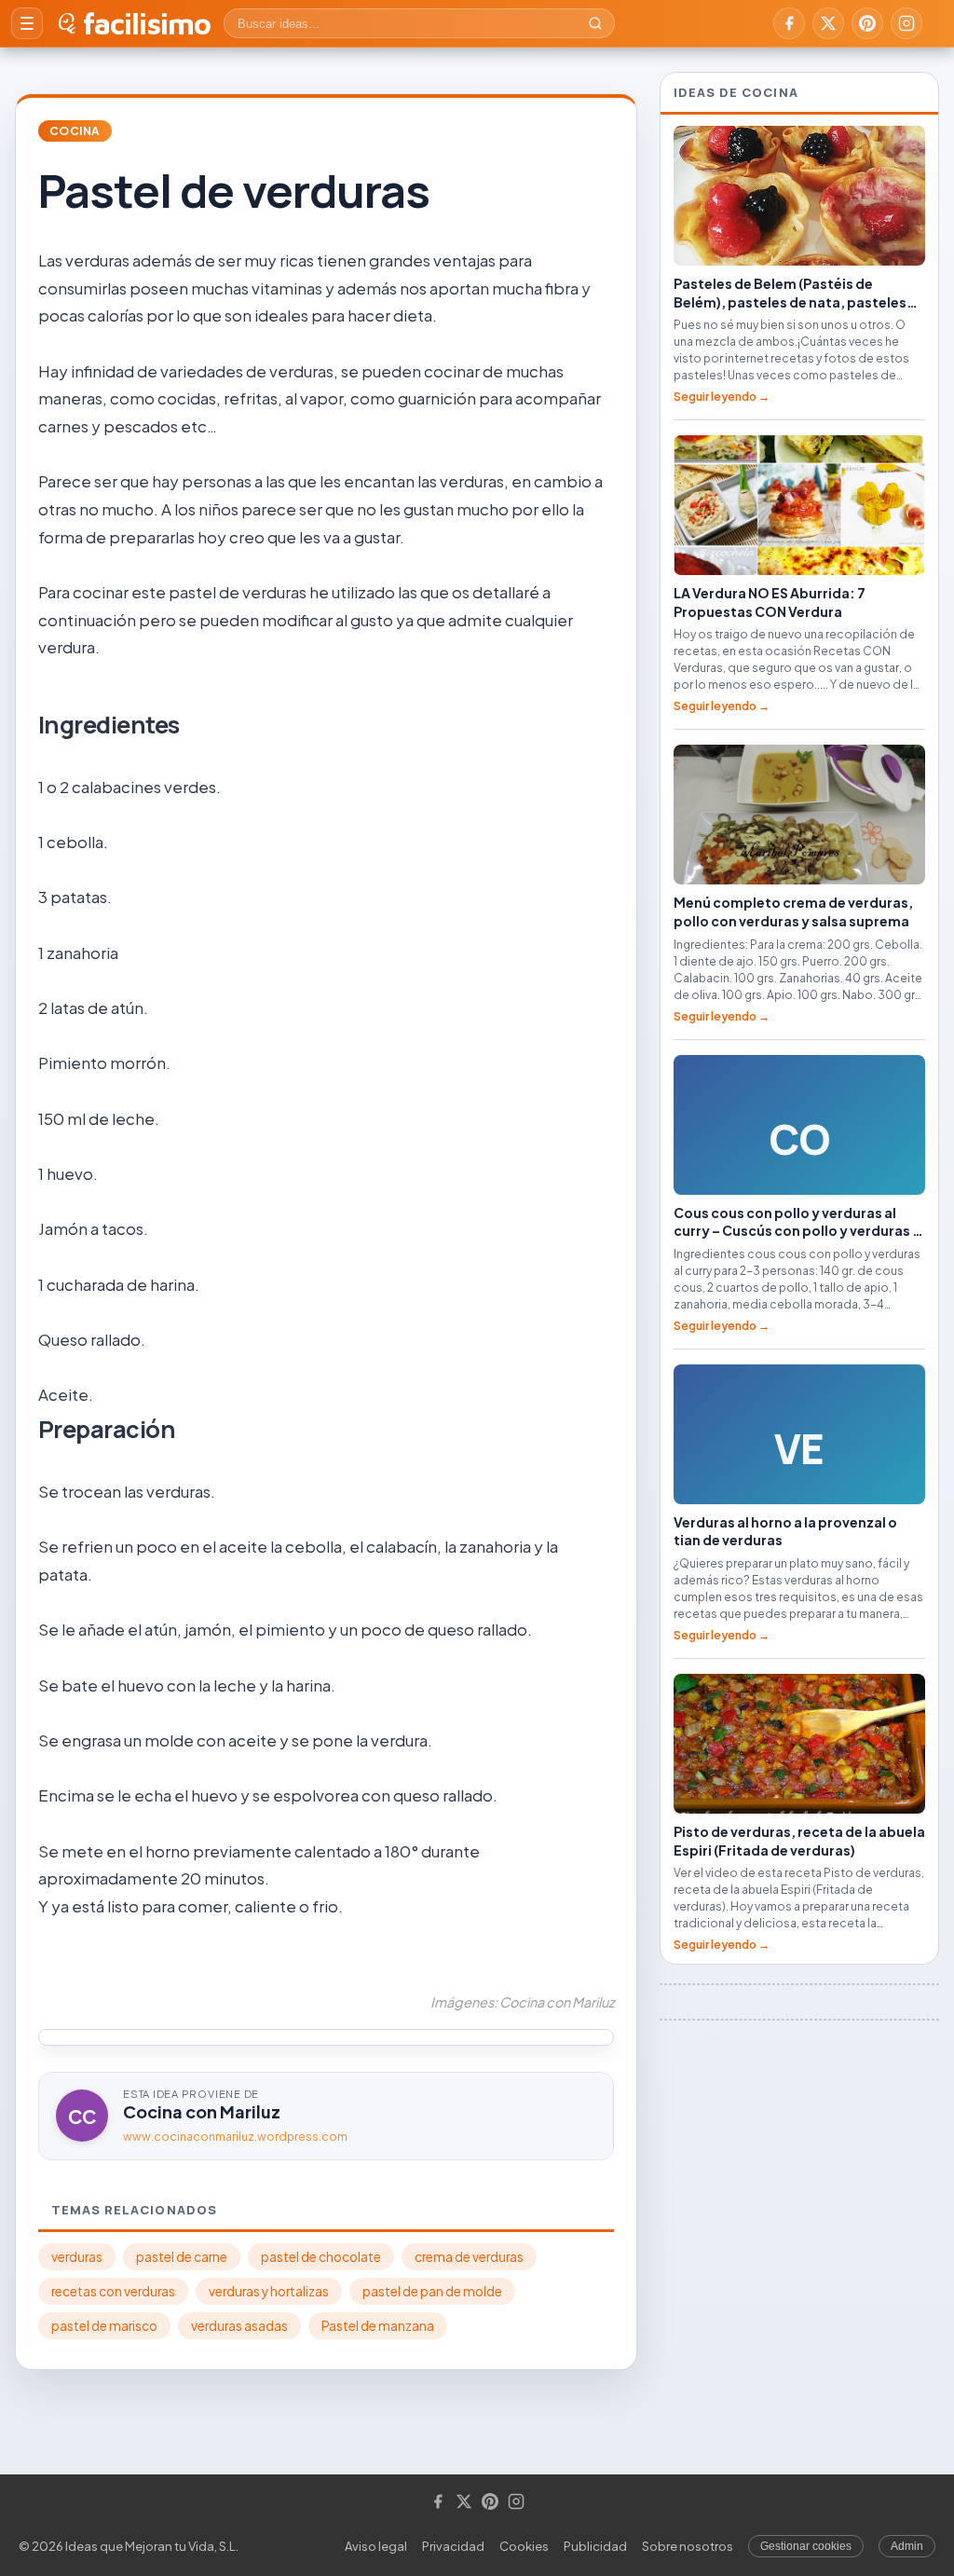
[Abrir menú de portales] (27, 23)
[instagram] (906, 23)
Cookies (524, 2546)
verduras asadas (239, 2326)
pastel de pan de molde (432, 2291)
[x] (828, 23)
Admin (907, 2546)
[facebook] (789, 23)
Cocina (75, 131)
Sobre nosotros (688, 2546)
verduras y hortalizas (269, 2291)
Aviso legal (376, 2546)
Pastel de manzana (378, 2326)
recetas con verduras (113, 2291)
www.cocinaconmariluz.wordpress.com (235, 2137)
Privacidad (453, 2546)
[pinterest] (867, 23)
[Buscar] (595, 23)
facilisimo (147, 23)
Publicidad (595, 2546)
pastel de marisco (104, 2326)
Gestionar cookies (806, 2546)
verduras (77, 2257)
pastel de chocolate (321, 2257)
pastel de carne (182, 2257)
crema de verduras (469, 2257)
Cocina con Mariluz (202, 2111)
